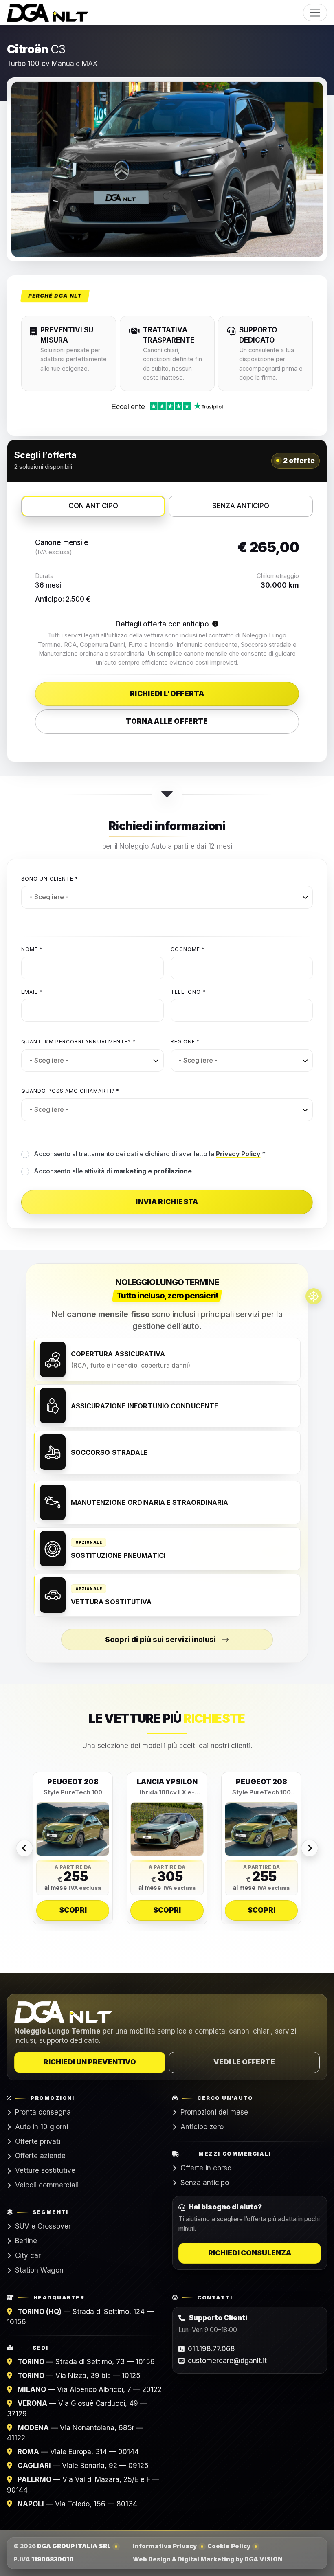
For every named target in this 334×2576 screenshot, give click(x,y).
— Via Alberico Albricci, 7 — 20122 (90, 2389)
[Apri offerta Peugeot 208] (73, 1829)
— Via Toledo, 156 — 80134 (77, 2504)
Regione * (186, 1042)
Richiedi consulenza (250, 2253)
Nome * (32, 949)
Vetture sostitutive (45, 2170)
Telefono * (188, 992)
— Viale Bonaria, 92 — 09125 (83, 2466)
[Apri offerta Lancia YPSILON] (167, 1829)
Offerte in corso (206, 2168)
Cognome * (188, 949)
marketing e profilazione (153, 1171)
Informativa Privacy (165, 2546)
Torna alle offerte (167, 721)
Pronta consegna (43, 2112)
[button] (215, 624)
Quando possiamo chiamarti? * (70, 1091)
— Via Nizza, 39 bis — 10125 (79, 2376)
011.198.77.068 (211, 2349)
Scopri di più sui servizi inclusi (160, 1639)
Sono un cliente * (50, 879)
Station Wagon (39, 2270)
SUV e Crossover (43, 2226)
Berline (26, 2241)
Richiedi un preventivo (90, 2062)
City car (28, 2255)
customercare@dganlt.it (227, 2361)
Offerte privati (38, 2141)
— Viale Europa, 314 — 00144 (78, 2452)
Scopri (73, 1910)
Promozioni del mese (214, 2112)
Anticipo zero (202, 2127)
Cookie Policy (229, 2546)
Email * (32, 992)
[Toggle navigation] (315, 13)
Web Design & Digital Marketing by (208, 2559)
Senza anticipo (205, 2183)
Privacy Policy (238, 1154)
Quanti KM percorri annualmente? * (78, 1042)
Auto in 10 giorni (42, 2127)
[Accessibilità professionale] (314, 1296)
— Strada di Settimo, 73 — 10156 (86, 2362)
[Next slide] (310, 1848)
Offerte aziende (40, 2156)
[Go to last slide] (24, 1848)
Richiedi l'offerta (167, 694)
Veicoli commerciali (47, 2185)
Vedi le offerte (244, 2062)
